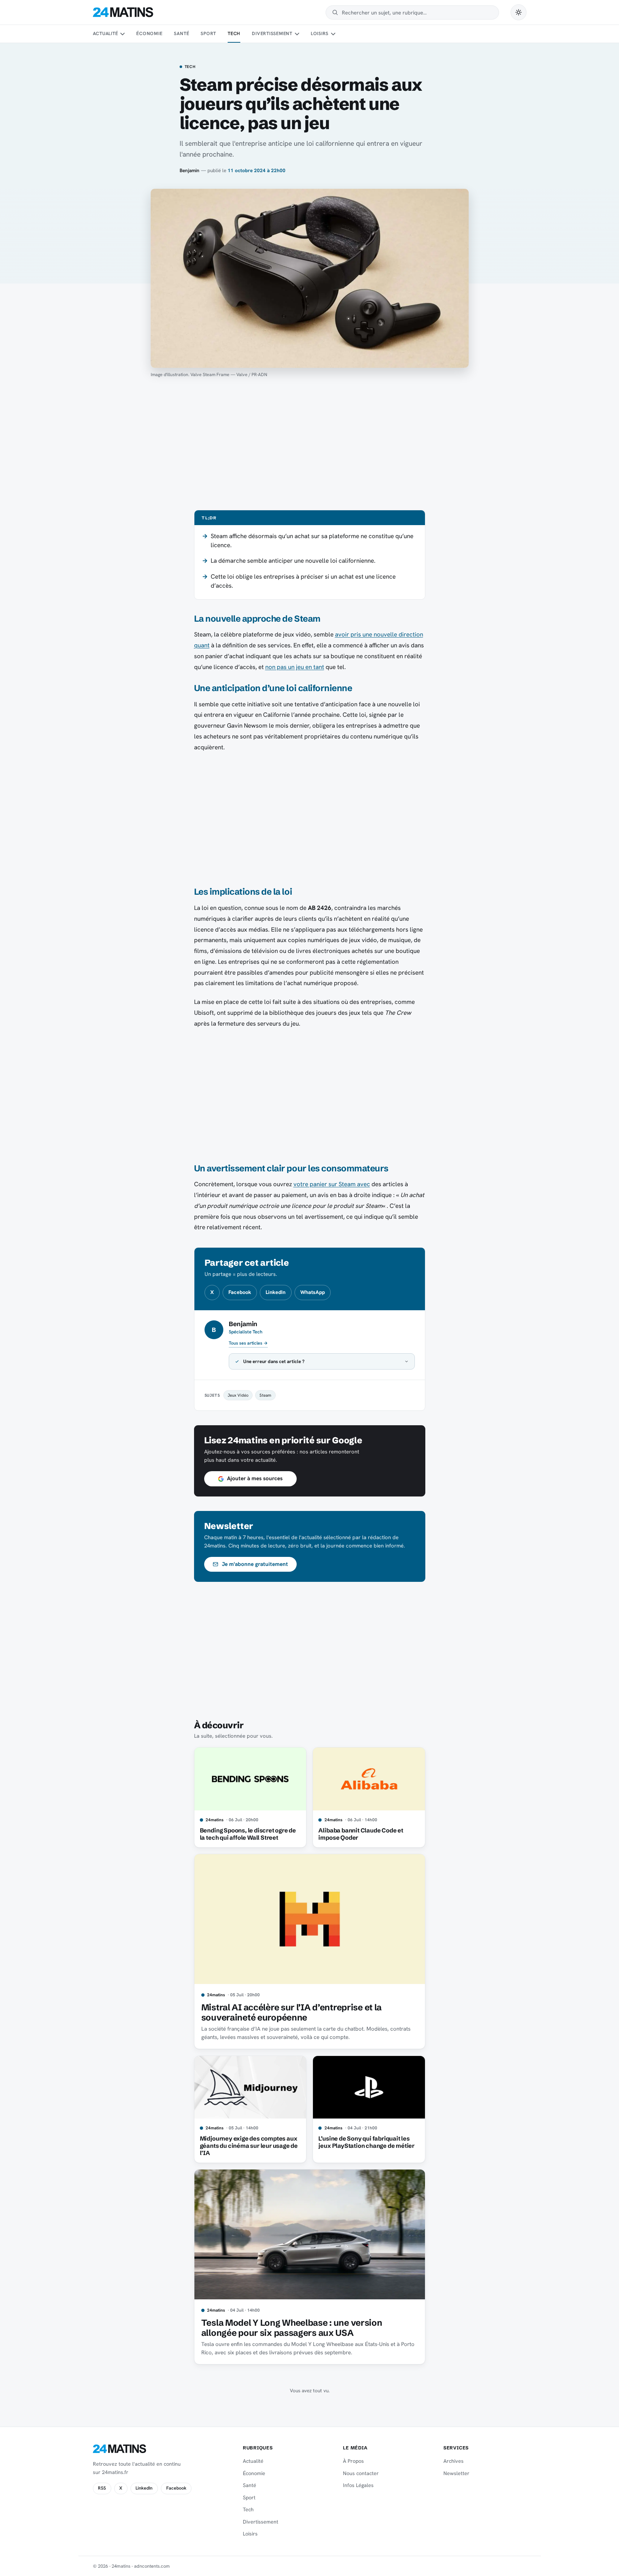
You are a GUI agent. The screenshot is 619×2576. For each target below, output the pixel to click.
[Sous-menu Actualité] (122, 34)
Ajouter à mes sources (255, 1478)
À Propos (353, 2461)
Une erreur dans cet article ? (274, 1361)
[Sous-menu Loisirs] (333, 34)
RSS (102, 2488)
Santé (181, 33)
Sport (208, 33)
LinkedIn (276, 1292)
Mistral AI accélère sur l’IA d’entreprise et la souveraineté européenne (291, 2012)
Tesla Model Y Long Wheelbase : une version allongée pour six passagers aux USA (292, 2328)
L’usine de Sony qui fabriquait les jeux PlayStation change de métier (366, 2142)
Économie (149, 33)
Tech (234, 33)
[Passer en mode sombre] (519, 12)
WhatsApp (313, 1292)
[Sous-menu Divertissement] (297, 34)
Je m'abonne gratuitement (255, 1564)
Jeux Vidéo (238, 1395)
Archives (453, 2461)
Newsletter (456, 2473)
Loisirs (320, 33)
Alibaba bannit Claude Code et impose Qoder (361, 1834)
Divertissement (272, 33)
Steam (265, 1395)
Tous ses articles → (248, 1343)
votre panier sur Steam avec (332, 1184)
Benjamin (190, 170)
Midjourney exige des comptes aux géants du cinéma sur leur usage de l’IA (249, 2146)
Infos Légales (358, 2485)
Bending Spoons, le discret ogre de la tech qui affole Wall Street (248, 1834)
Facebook (240, 1292)
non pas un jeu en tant (295, 667)
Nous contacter (361, 2473)
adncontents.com (152, 2566)
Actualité (106, 33)
